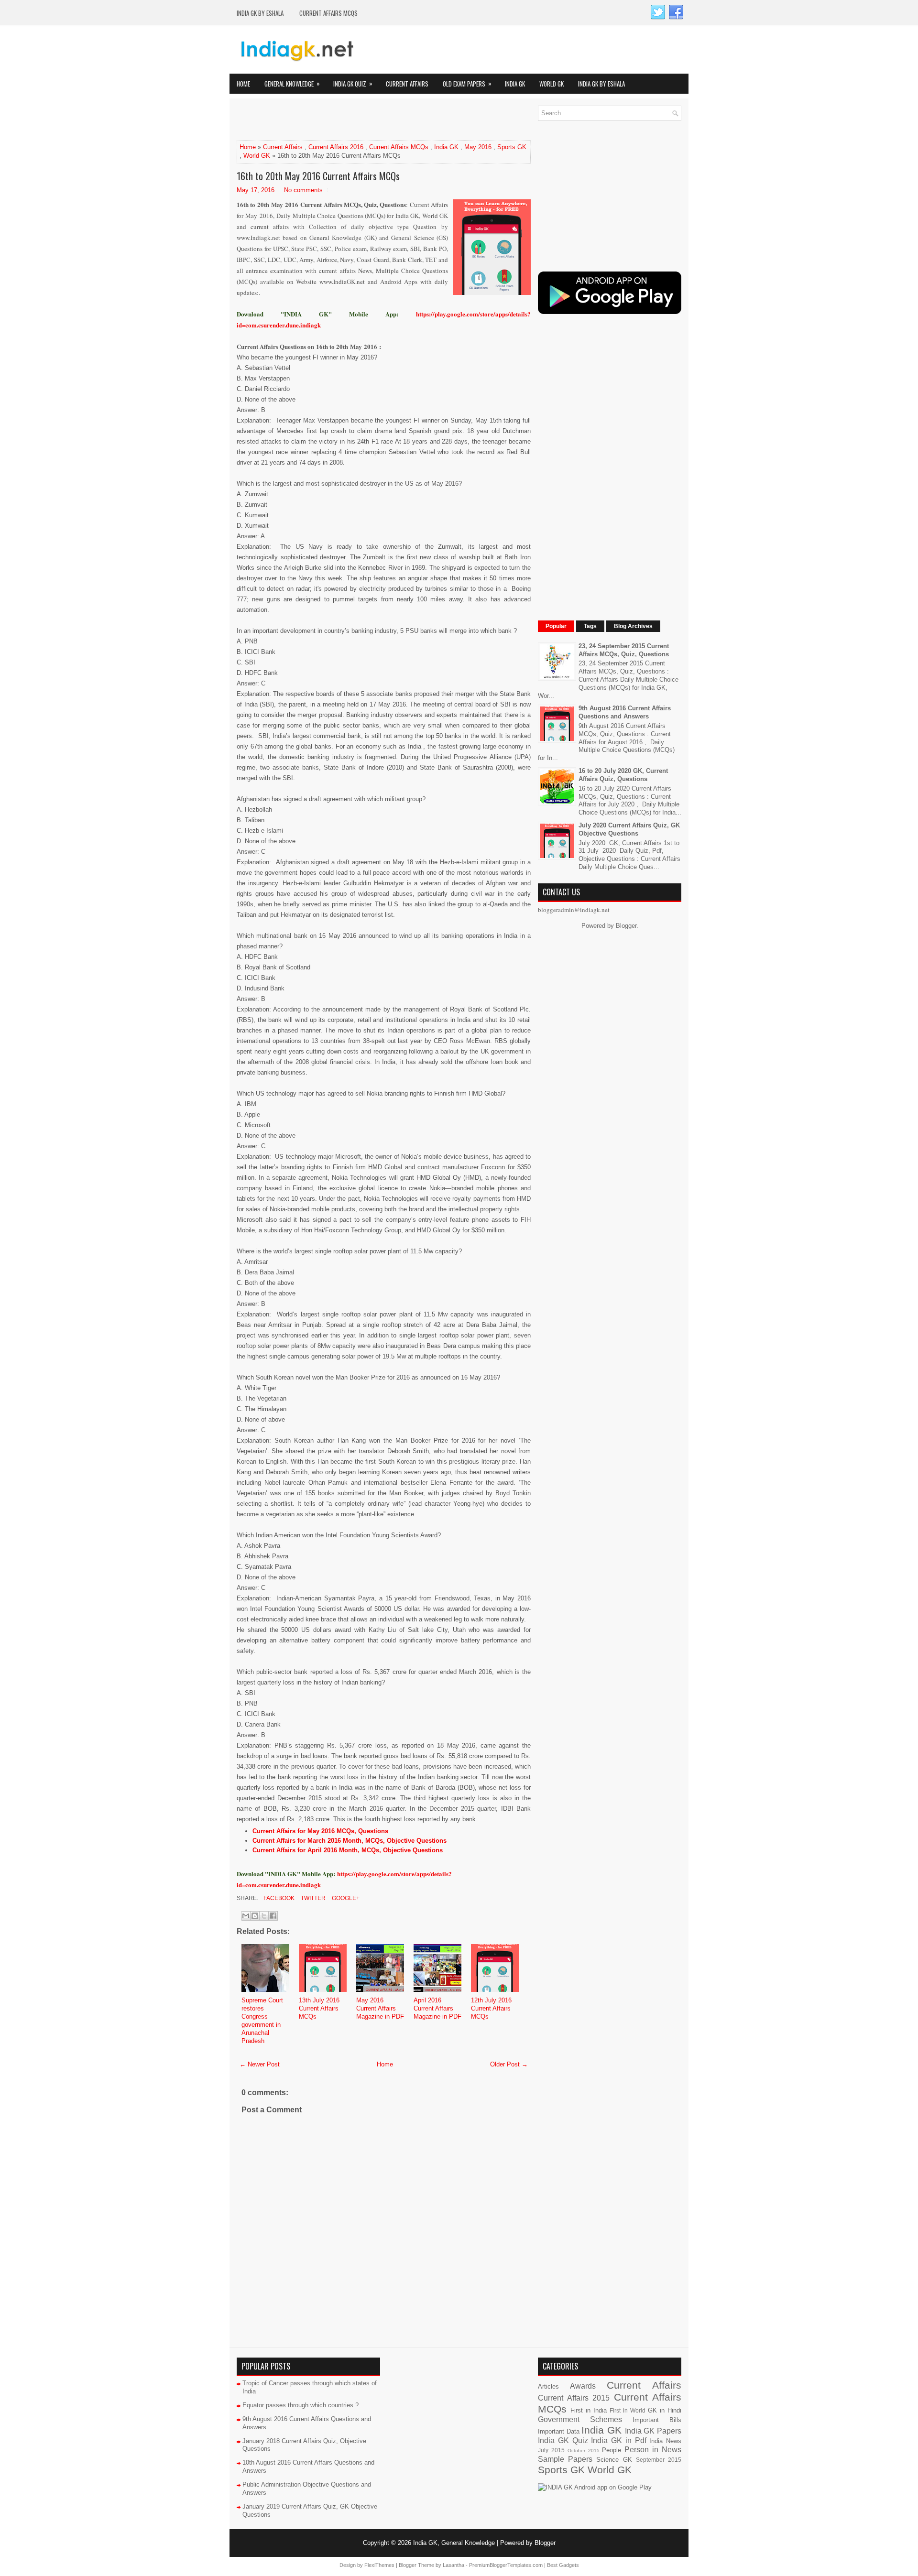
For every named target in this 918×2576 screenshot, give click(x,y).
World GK (552, 84)
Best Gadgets (563, 2565)
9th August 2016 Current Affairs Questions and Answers (625, 712)
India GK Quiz (353, 83)
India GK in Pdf (618, 2440)
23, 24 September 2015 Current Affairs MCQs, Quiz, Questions (624, 650)
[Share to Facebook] (273, 1916)
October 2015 (584, 2451)
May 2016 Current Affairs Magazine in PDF (380, 2008)
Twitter (312, 1898)
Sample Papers (565, 2459)
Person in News (653, 2450)
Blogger (626, 926)
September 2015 (659, 2460)
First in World (628, 2410)
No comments (303, 190)
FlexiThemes (379, 2565)
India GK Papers (653, 2431)
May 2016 (478, 147)
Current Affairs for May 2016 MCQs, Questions (320, 1831)
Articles (548, 2386)
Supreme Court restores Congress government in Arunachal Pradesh (262, 2020)
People (612, 2450)
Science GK (614, 2460)
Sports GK (512, 147)
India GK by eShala (260, 13)
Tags (590, 626)
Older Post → (509, 2064)
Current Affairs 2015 (574, 2398)
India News (665, 2441)
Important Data (559, 2431)
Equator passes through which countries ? (301, 2405)
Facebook (278, 1898)
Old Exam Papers (467, 83)
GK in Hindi (665, 2410)
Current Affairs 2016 (336, 147)
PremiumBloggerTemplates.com (506, 2565)
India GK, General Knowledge (454, 2543)
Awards (583, 2386)
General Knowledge (292, 83)
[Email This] (246, 1916)
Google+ (345, 1898)
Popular (556, 626)
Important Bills (657, 2420)
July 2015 (551, 2450)
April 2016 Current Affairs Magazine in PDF (437, 2008)
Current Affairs (407, 84)
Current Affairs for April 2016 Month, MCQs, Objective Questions (348, 1850)
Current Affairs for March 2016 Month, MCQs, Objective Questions (350, 1841)
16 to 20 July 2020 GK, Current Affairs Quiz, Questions (623, 775)
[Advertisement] (349, 120)
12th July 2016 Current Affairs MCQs (491, 2008)
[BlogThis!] (255, 1916)
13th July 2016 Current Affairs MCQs (319, 2008)
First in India (589, 2410)
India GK (515, 84)
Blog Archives (633, 626)
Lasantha (454, 2565)
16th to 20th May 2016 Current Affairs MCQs (318, 176)
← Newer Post (260, 2064)
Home (243, 84)
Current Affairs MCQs (328, 13)
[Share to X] (264, 1916)
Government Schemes (580, 2419)
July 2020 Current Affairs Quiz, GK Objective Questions (629, 829)
